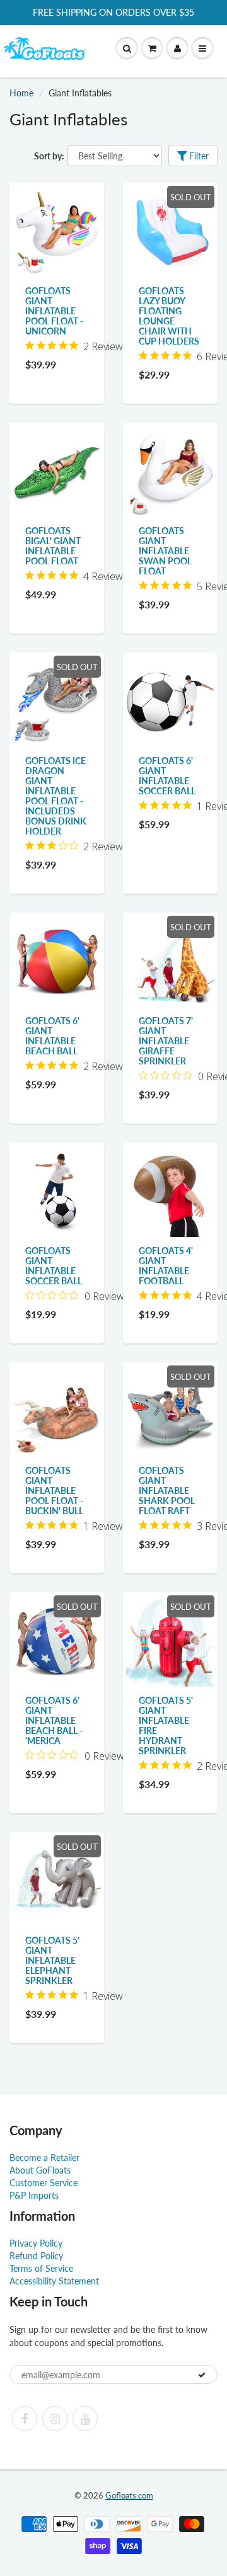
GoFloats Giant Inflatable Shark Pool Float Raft (167, 1490)
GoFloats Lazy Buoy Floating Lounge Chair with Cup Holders (169, 316)
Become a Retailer (44, 2157)
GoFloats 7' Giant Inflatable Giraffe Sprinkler (166, 1041)
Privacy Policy (36, 2243)
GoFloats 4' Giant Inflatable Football (166, 1266)
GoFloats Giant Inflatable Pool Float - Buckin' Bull (54, 1490)
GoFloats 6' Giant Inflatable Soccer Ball (167, 776)
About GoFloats (40, 2170)
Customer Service (44, 2183)
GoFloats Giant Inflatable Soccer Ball (54, 1266)
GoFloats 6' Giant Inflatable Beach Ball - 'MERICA (54, 1720)
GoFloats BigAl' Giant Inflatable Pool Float (53, 546)
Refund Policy (36, 2256)
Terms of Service (41, 2268)
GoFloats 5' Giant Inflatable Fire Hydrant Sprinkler (166, 1725)
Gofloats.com (129, 2495)
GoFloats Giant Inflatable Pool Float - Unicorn (54, 311)
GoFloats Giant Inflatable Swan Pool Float (165, 551)
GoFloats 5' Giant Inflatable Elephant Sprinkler (52, 1960)
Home (21, 93)
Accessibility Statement (54, 2281)
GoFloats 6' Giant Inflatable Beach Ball (52, 1036)
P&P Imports (34, 2195)
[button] (152, 48)
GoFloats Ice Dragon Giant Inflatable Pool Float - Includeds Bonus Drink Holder (56, 796)
